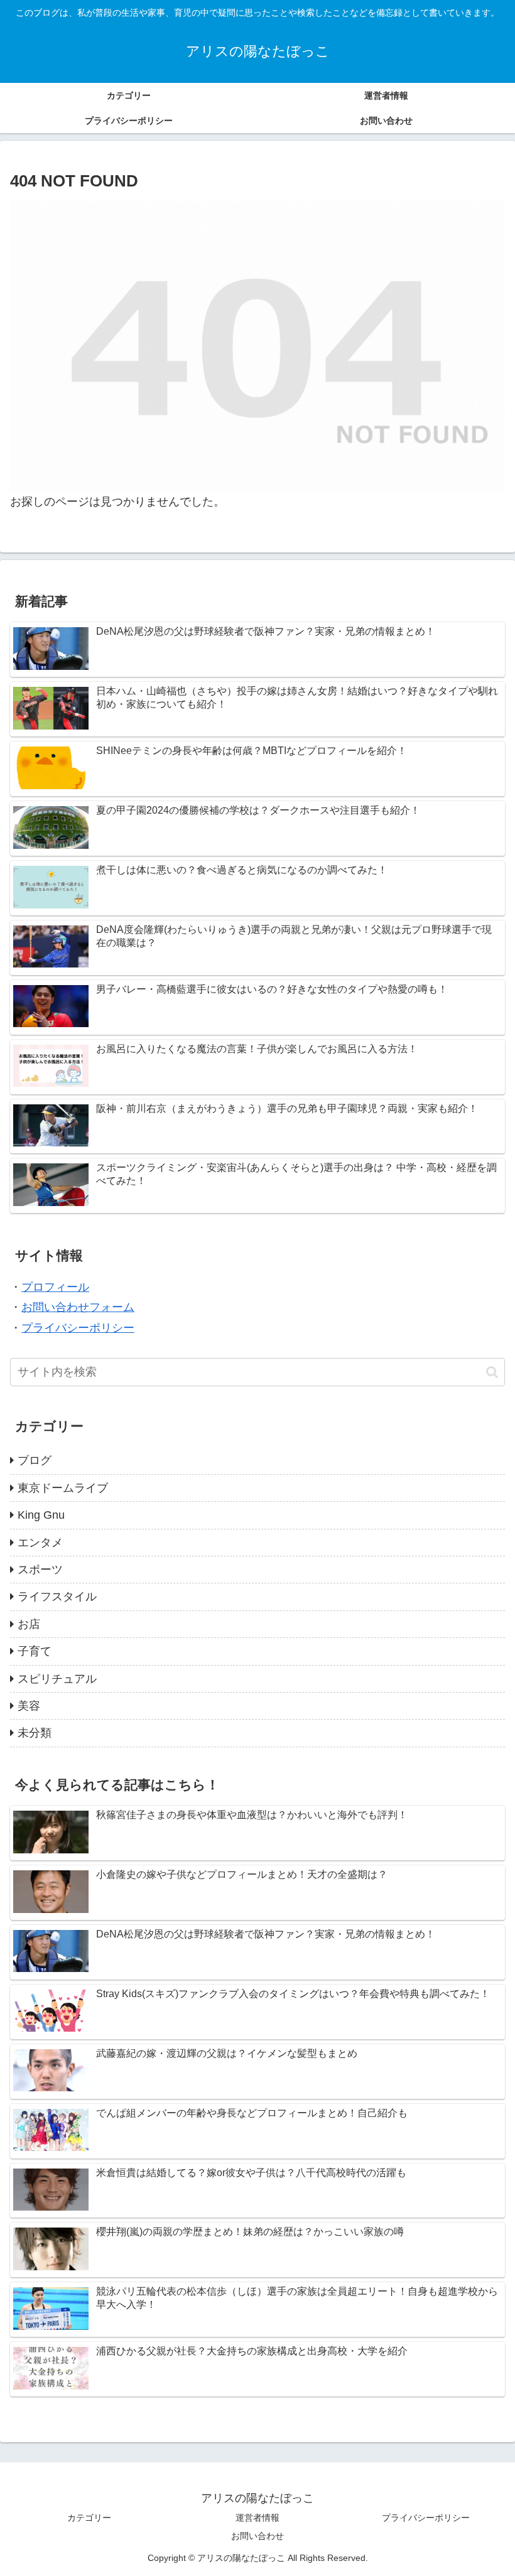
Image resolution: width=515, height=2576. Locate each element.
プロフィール (55, 1287)
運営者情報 (257, 2518)
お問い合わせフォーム (78, 1307)
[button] (492, 1372)
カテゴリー (89, 2518)
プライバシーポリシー (78, 1328)
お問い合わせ (257, 2536)
